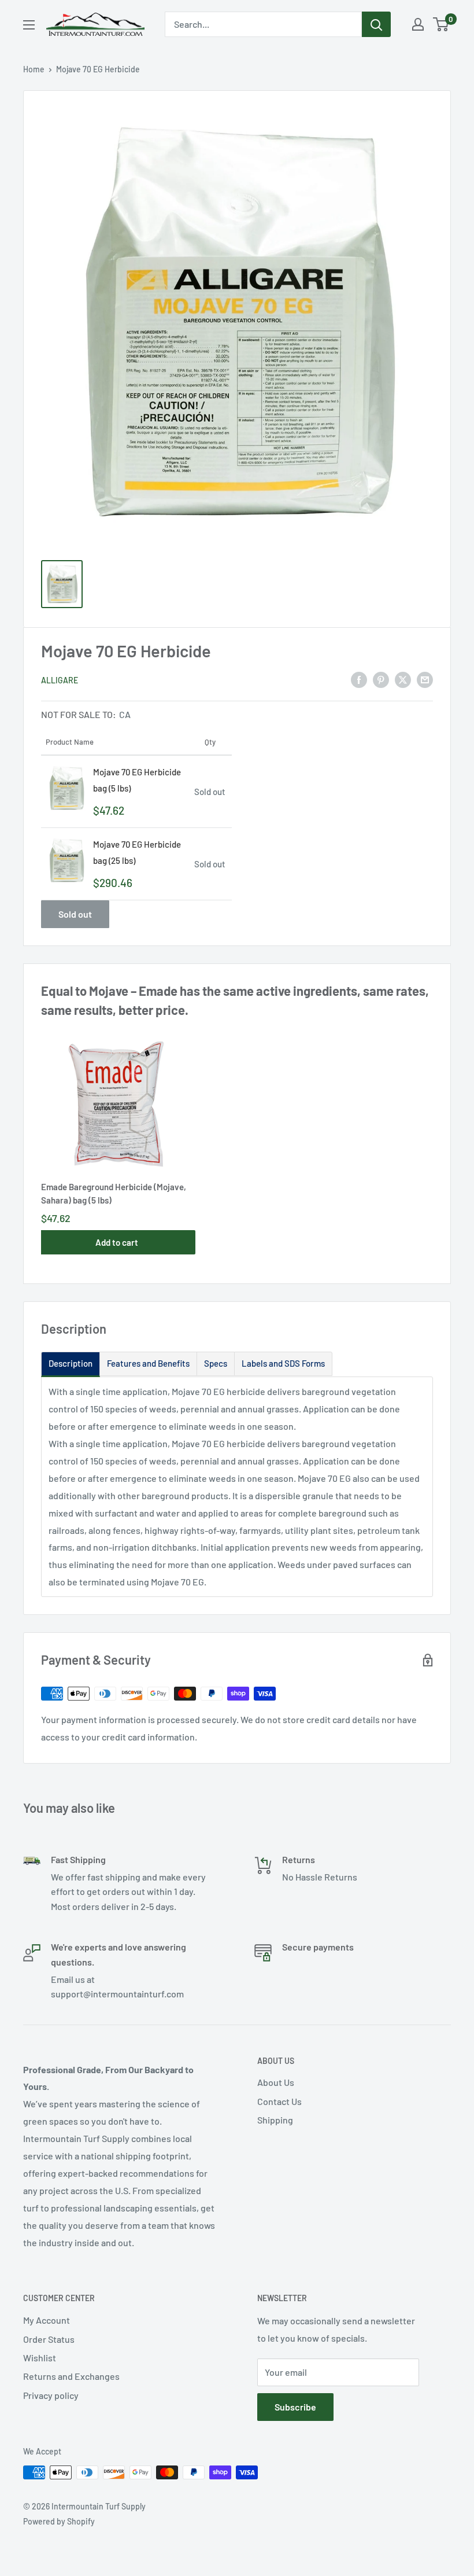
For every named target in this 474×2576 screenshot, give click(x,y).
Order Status (49, 2339)
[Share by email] (425, 679)
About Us (276, 2082)
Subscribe (295, 2407)
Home (34, 69)
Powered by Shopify (59, 2521)
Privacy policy (51, 2395)
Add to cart (117, 1242)
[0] (441, 24)
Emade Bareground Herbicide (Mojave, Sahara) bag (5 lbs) (114, 1193)
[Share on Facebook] (359, 679)
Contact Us (279, 2101)
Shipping (275, 2120)
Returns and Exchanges (71, 2376)
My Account (47, 2320)
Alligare (60, 680)
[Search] (376, 24)
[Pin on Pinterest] (381, 679)
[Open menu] (29, 25)
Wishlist (40, 2358)
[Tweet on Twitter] (403, 679)
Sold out (75, 914)
